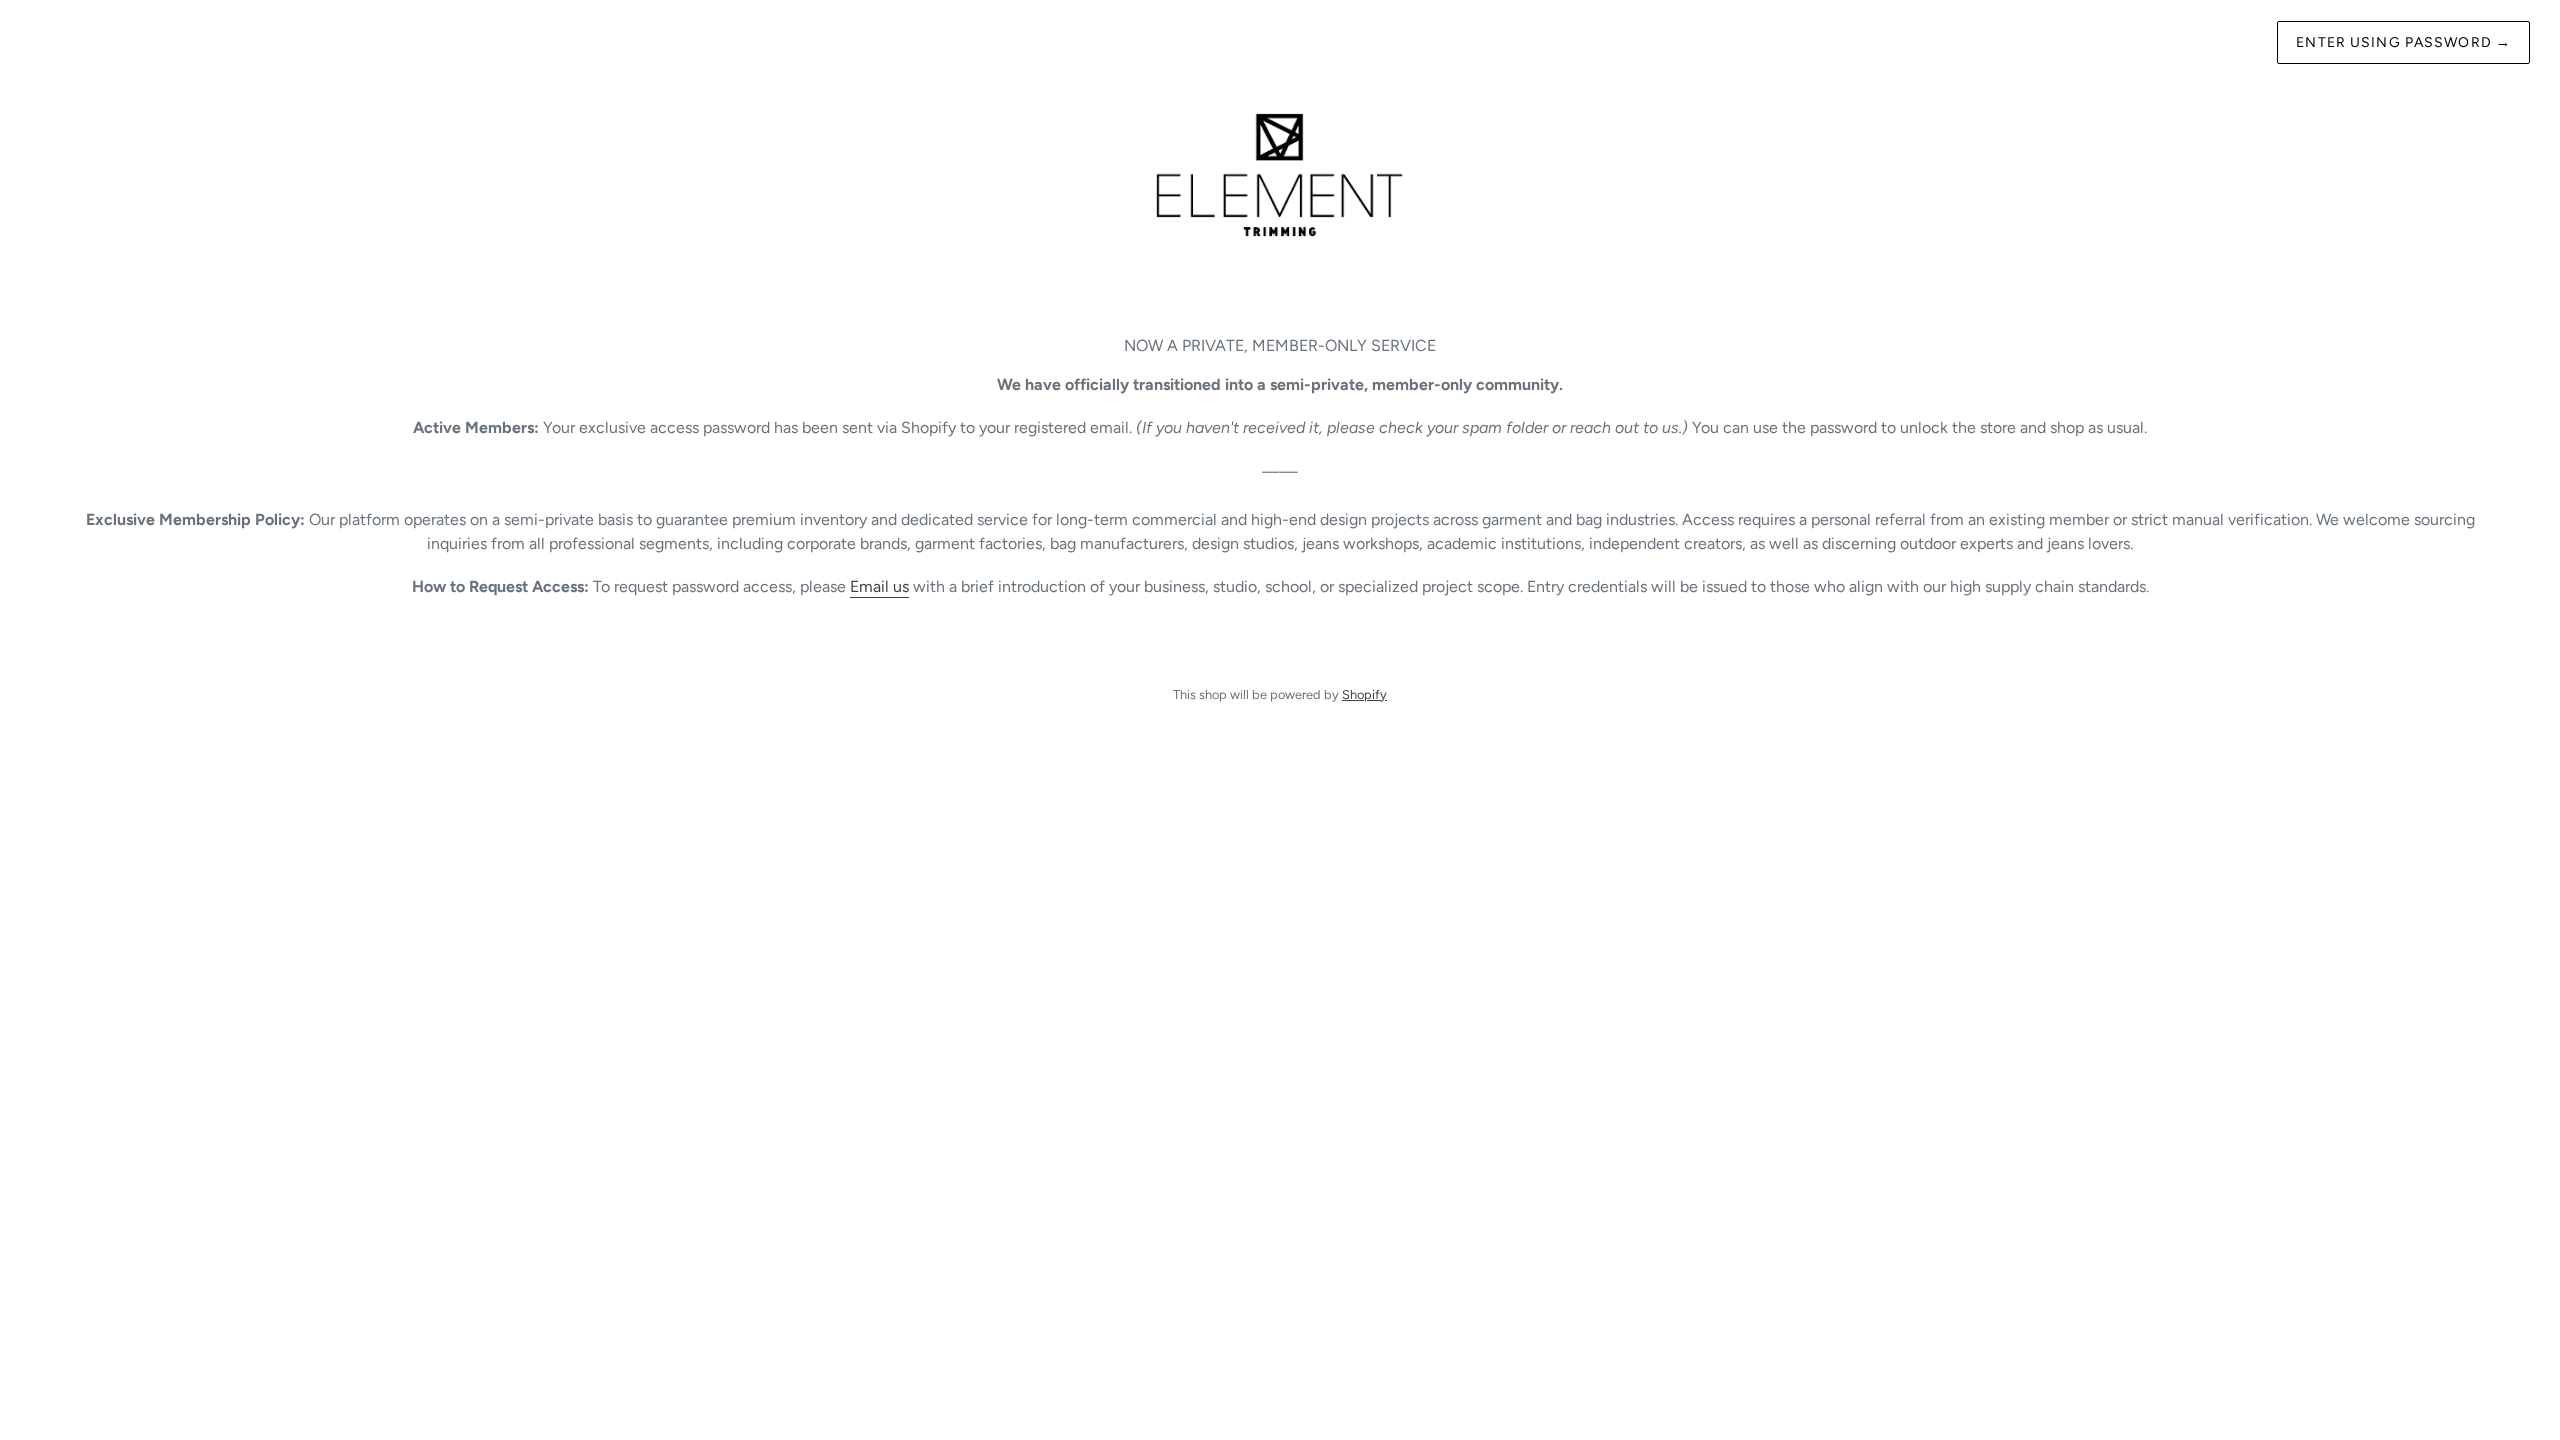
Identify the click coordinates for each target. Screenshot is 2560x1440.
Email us (879, 586)
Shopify (1364, 694)
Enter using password (2403, 42)
